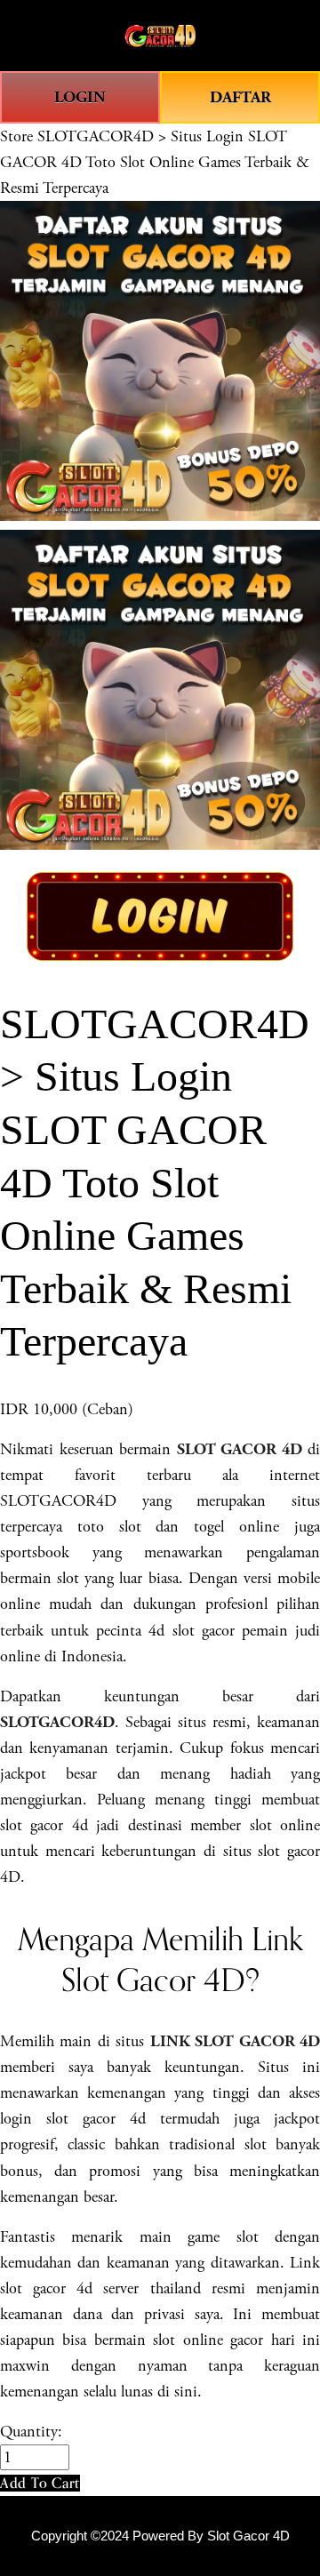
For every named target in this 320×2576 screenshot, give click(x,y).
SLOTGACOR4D (57, 1722)
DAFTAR (240, 97)
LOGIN (80, 97)
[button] (40, 2483)
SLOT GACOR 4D (240, 1449)
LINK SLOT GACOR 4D (235, 2041)
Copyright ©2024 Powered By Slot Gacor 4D (160, 2536)
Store (16, 136)
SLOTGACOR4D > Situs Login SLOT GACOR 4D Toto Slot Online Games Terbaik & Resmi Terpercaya (155, 162)
